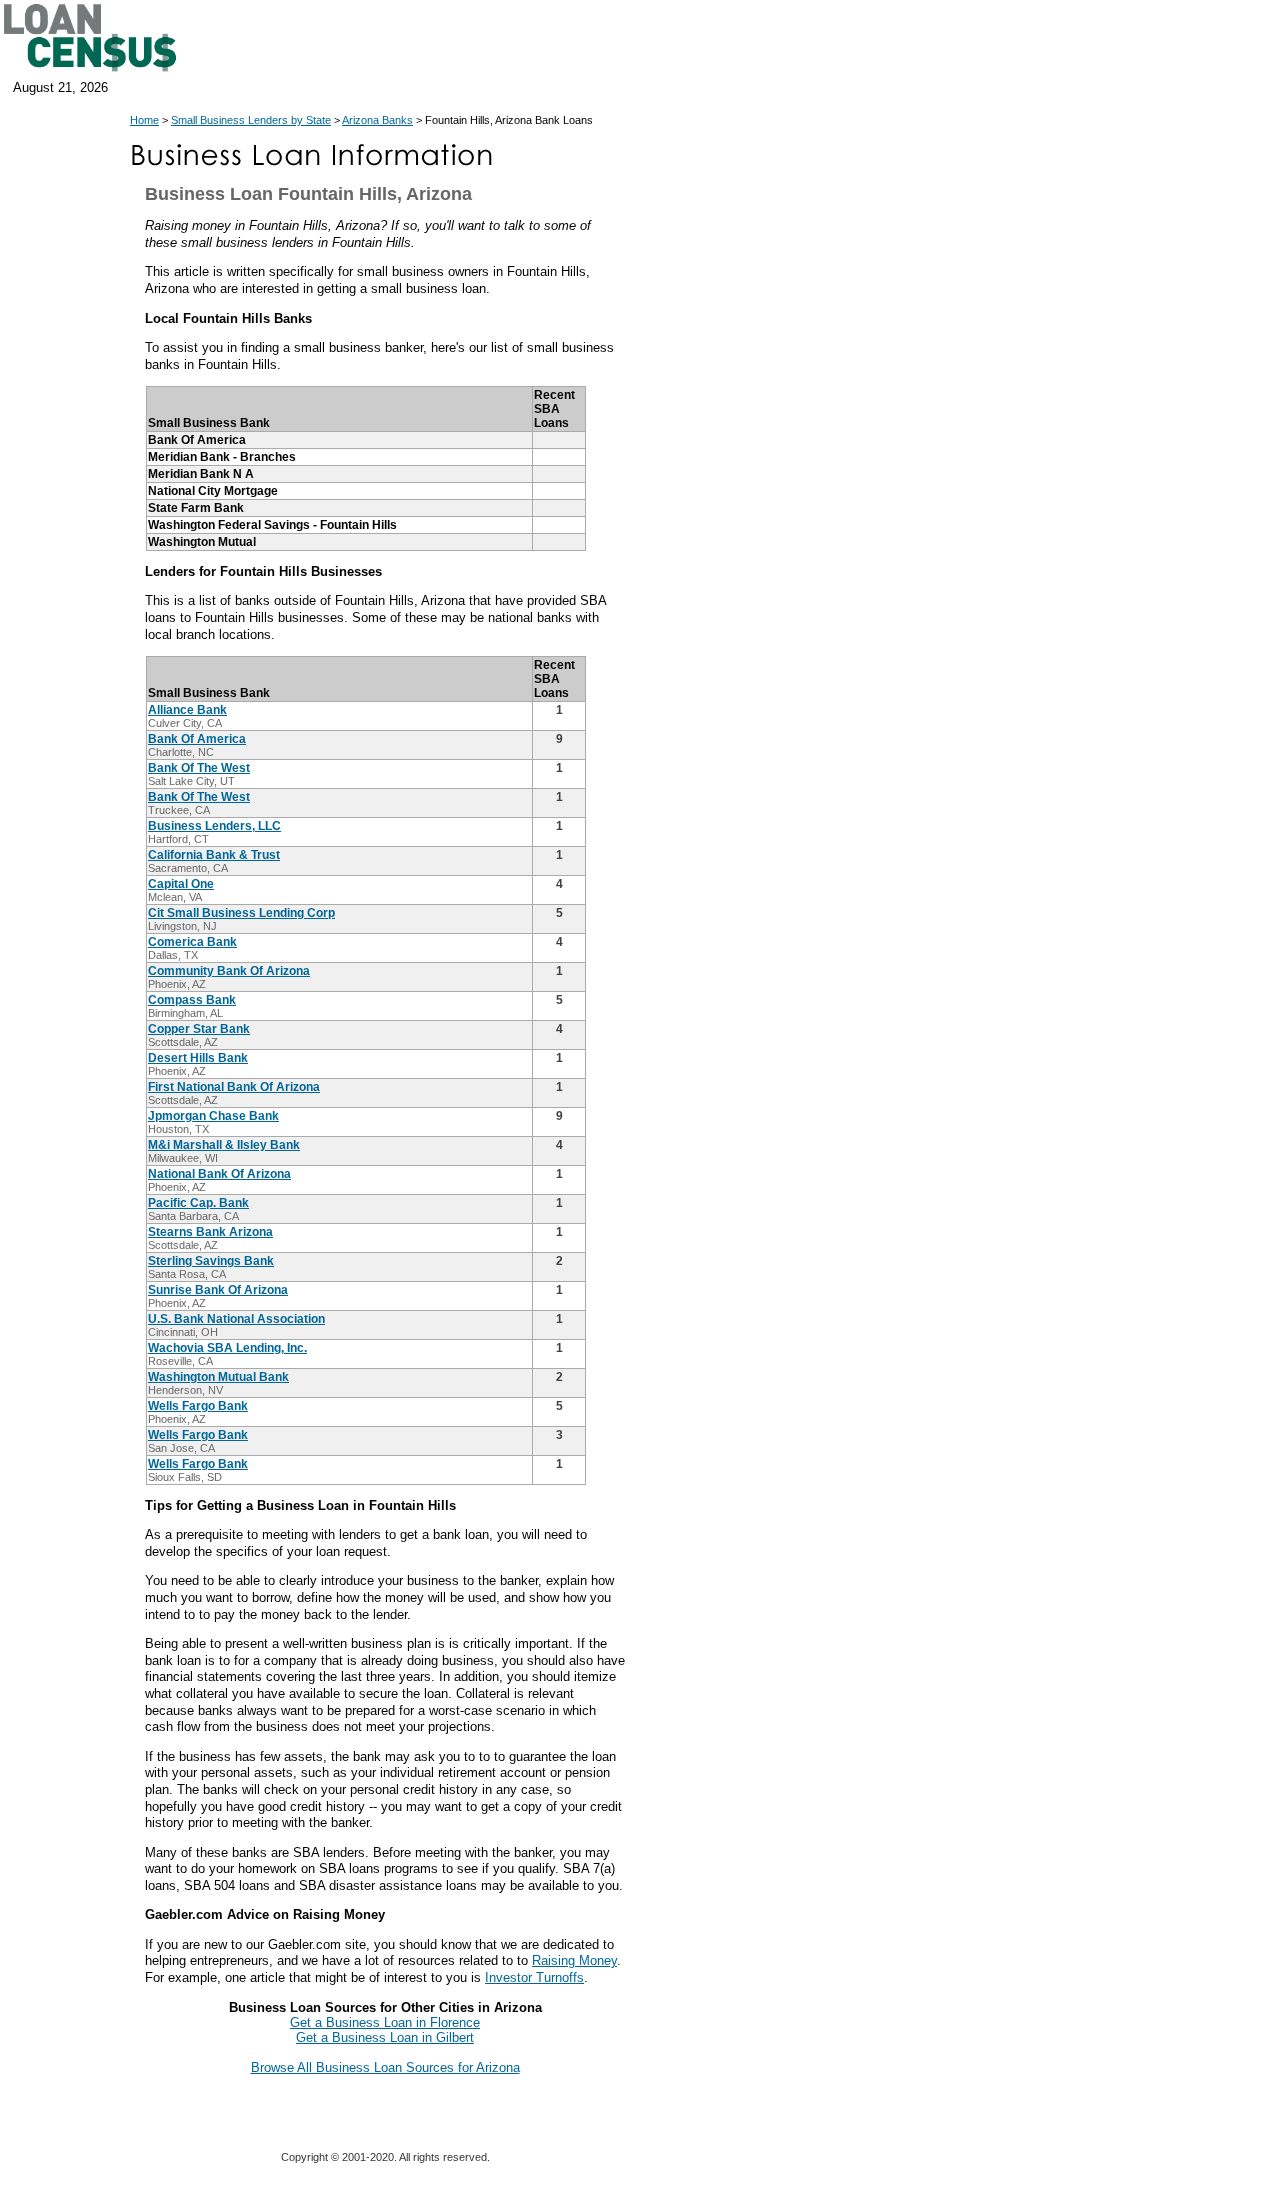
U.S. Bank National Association (236, 1319)
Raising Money (574, 1960)
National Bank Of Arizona (219, 1174)
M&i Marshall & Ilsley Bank (224, 1145)
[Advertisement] (810, 548)
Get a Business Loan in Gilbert (385, 2037)
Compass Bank (192, 1000)
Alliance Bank (187, 710)
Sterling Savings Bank (211, 1261)
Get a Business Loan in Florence (385, 2022)
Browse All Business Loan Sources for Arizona (385, 2067)
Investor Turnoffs (534, 1977)
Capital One (181, 884)
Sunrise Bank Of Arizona (218, 1290)
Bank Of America (197, 739)
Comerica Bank (192, 942)
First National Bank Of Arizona (234, 1087)
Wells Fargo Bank (198, 1406)
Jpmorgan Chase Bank (213, 1116)
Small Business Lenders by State (251, 120)
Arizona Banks (377, 120)
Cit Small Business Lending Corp (241, 913)
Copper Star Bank (199, 1029)
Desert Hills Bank (198, 1058)
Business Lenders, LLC (214, 826)
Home (144, 120)
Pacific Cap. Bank (198, 1203)
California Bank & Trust (214, 855)
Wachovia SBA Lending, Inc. (227, 1348)
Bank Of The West (199, 768)
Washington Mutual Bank (218, 1377)
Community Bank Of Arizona (229, 971)
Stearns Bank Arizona (210, 1232)
